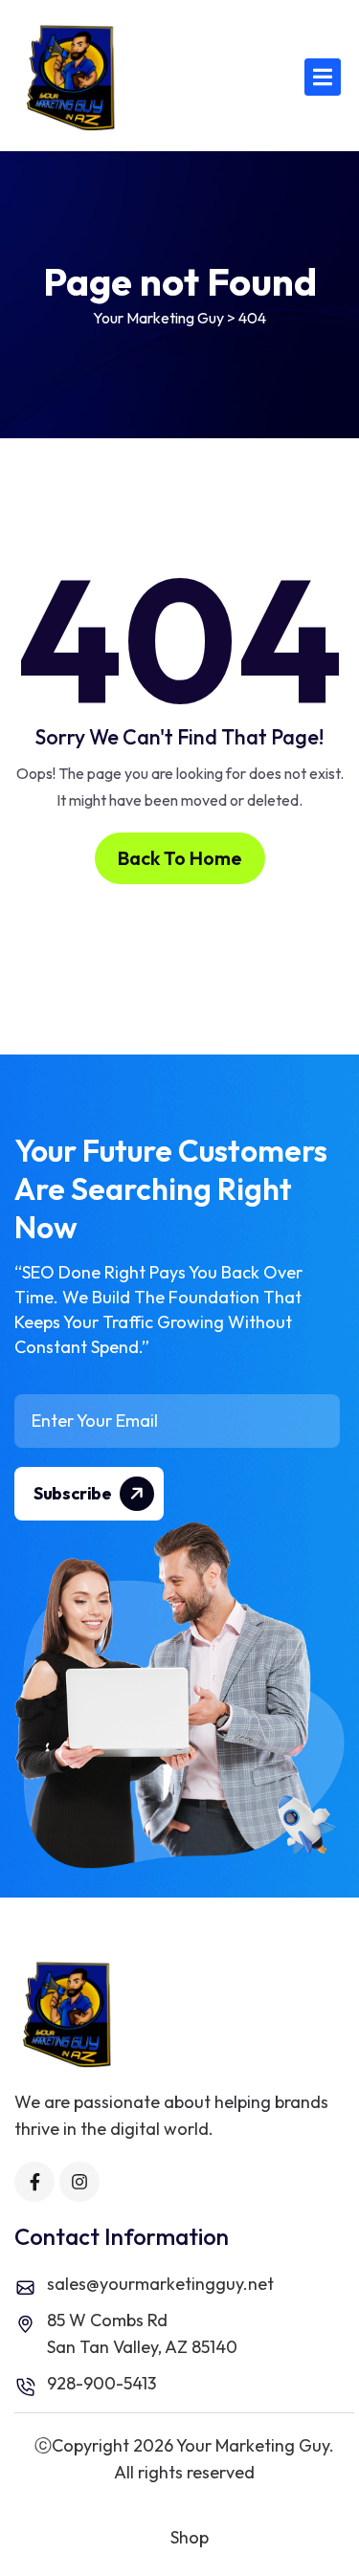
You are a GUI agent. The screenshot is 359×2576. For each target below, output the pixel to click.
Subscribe (74, 1493)
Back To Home (180, 858)
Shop (190, 2537)
